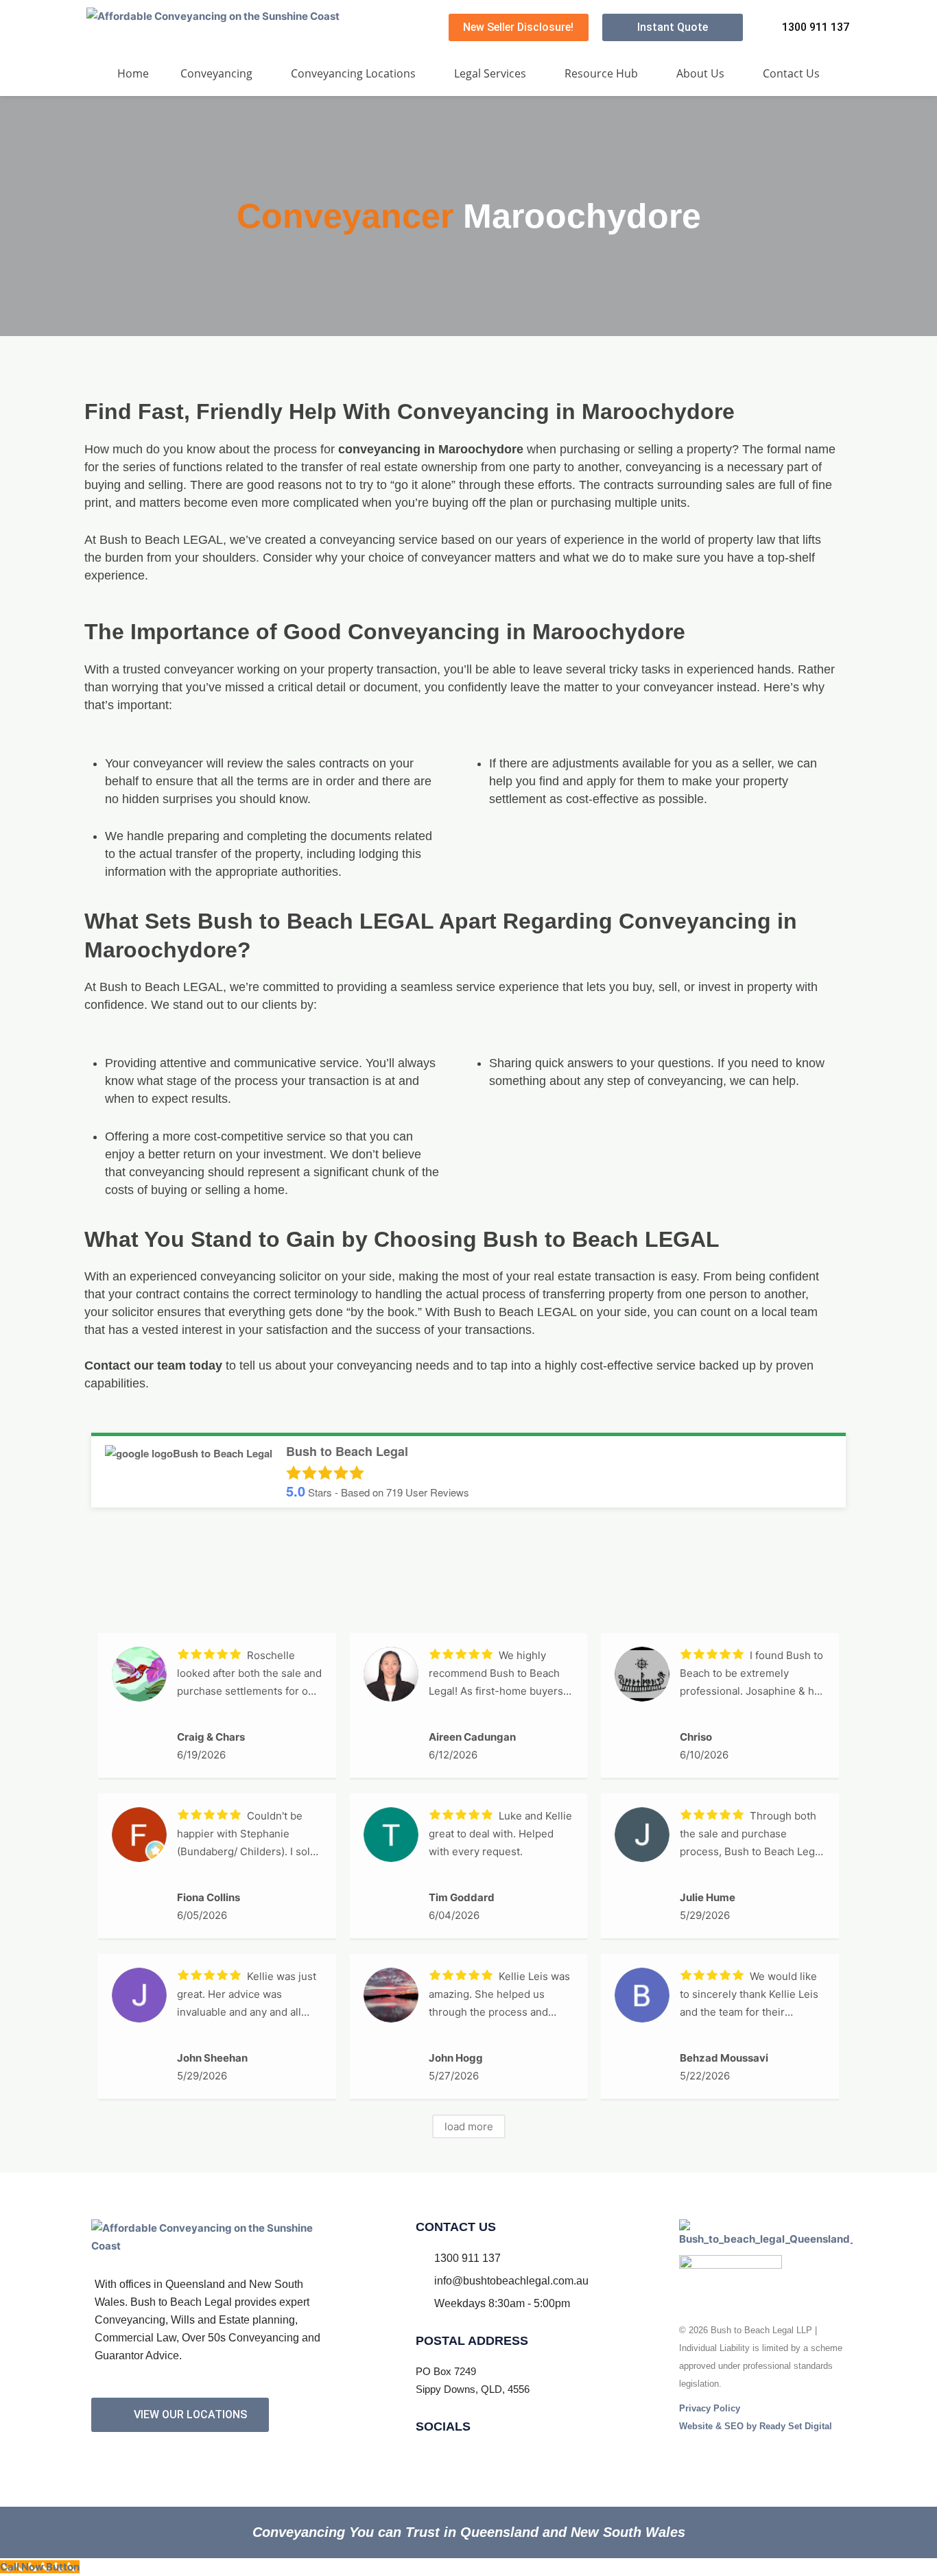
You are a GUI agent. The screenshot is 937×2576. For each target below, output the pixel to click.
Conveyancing (216, 73)
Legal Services (490, 73)
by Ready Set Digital (756, 2426)
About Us (700, 73)
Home (133, 73)
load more (469, 2126)
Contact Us (791, 73)
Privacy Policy (710, 2408)
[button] (220, 73)
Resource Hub (601, 73)
